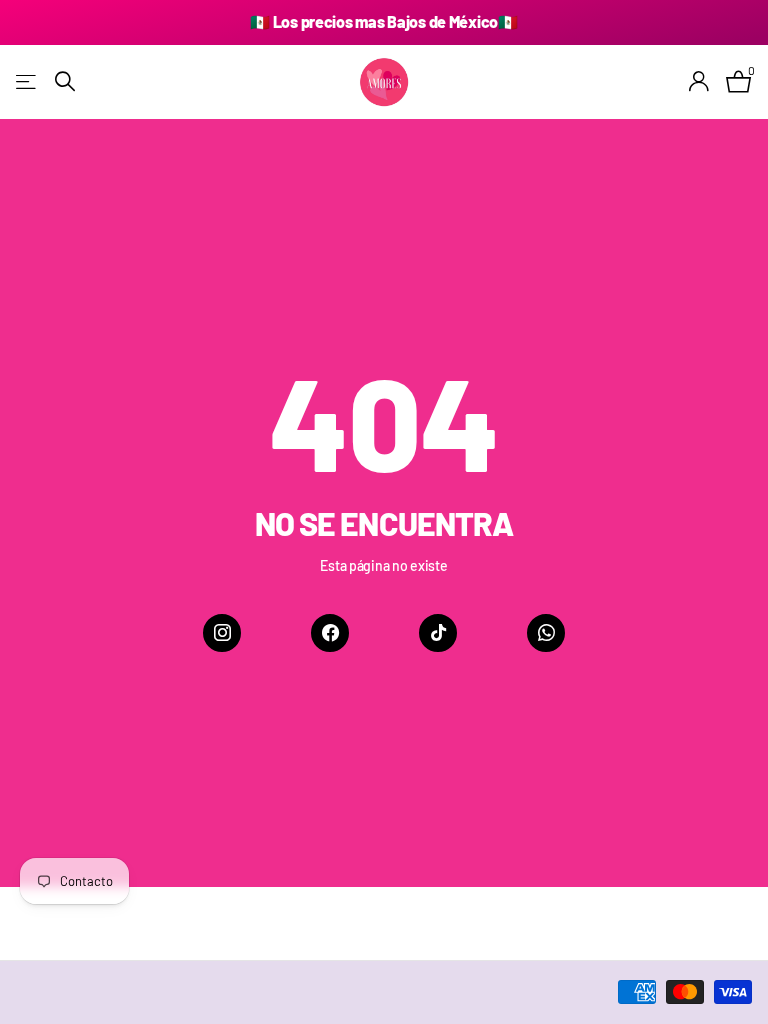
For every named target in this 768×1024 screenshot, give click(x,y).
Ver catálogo (27, 81)
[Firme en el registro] (699, 81)
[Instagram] (222, 633)
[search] (65, 81)
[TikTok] (438, 633)
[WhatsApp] (546, 633)
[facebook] (330, 633)
